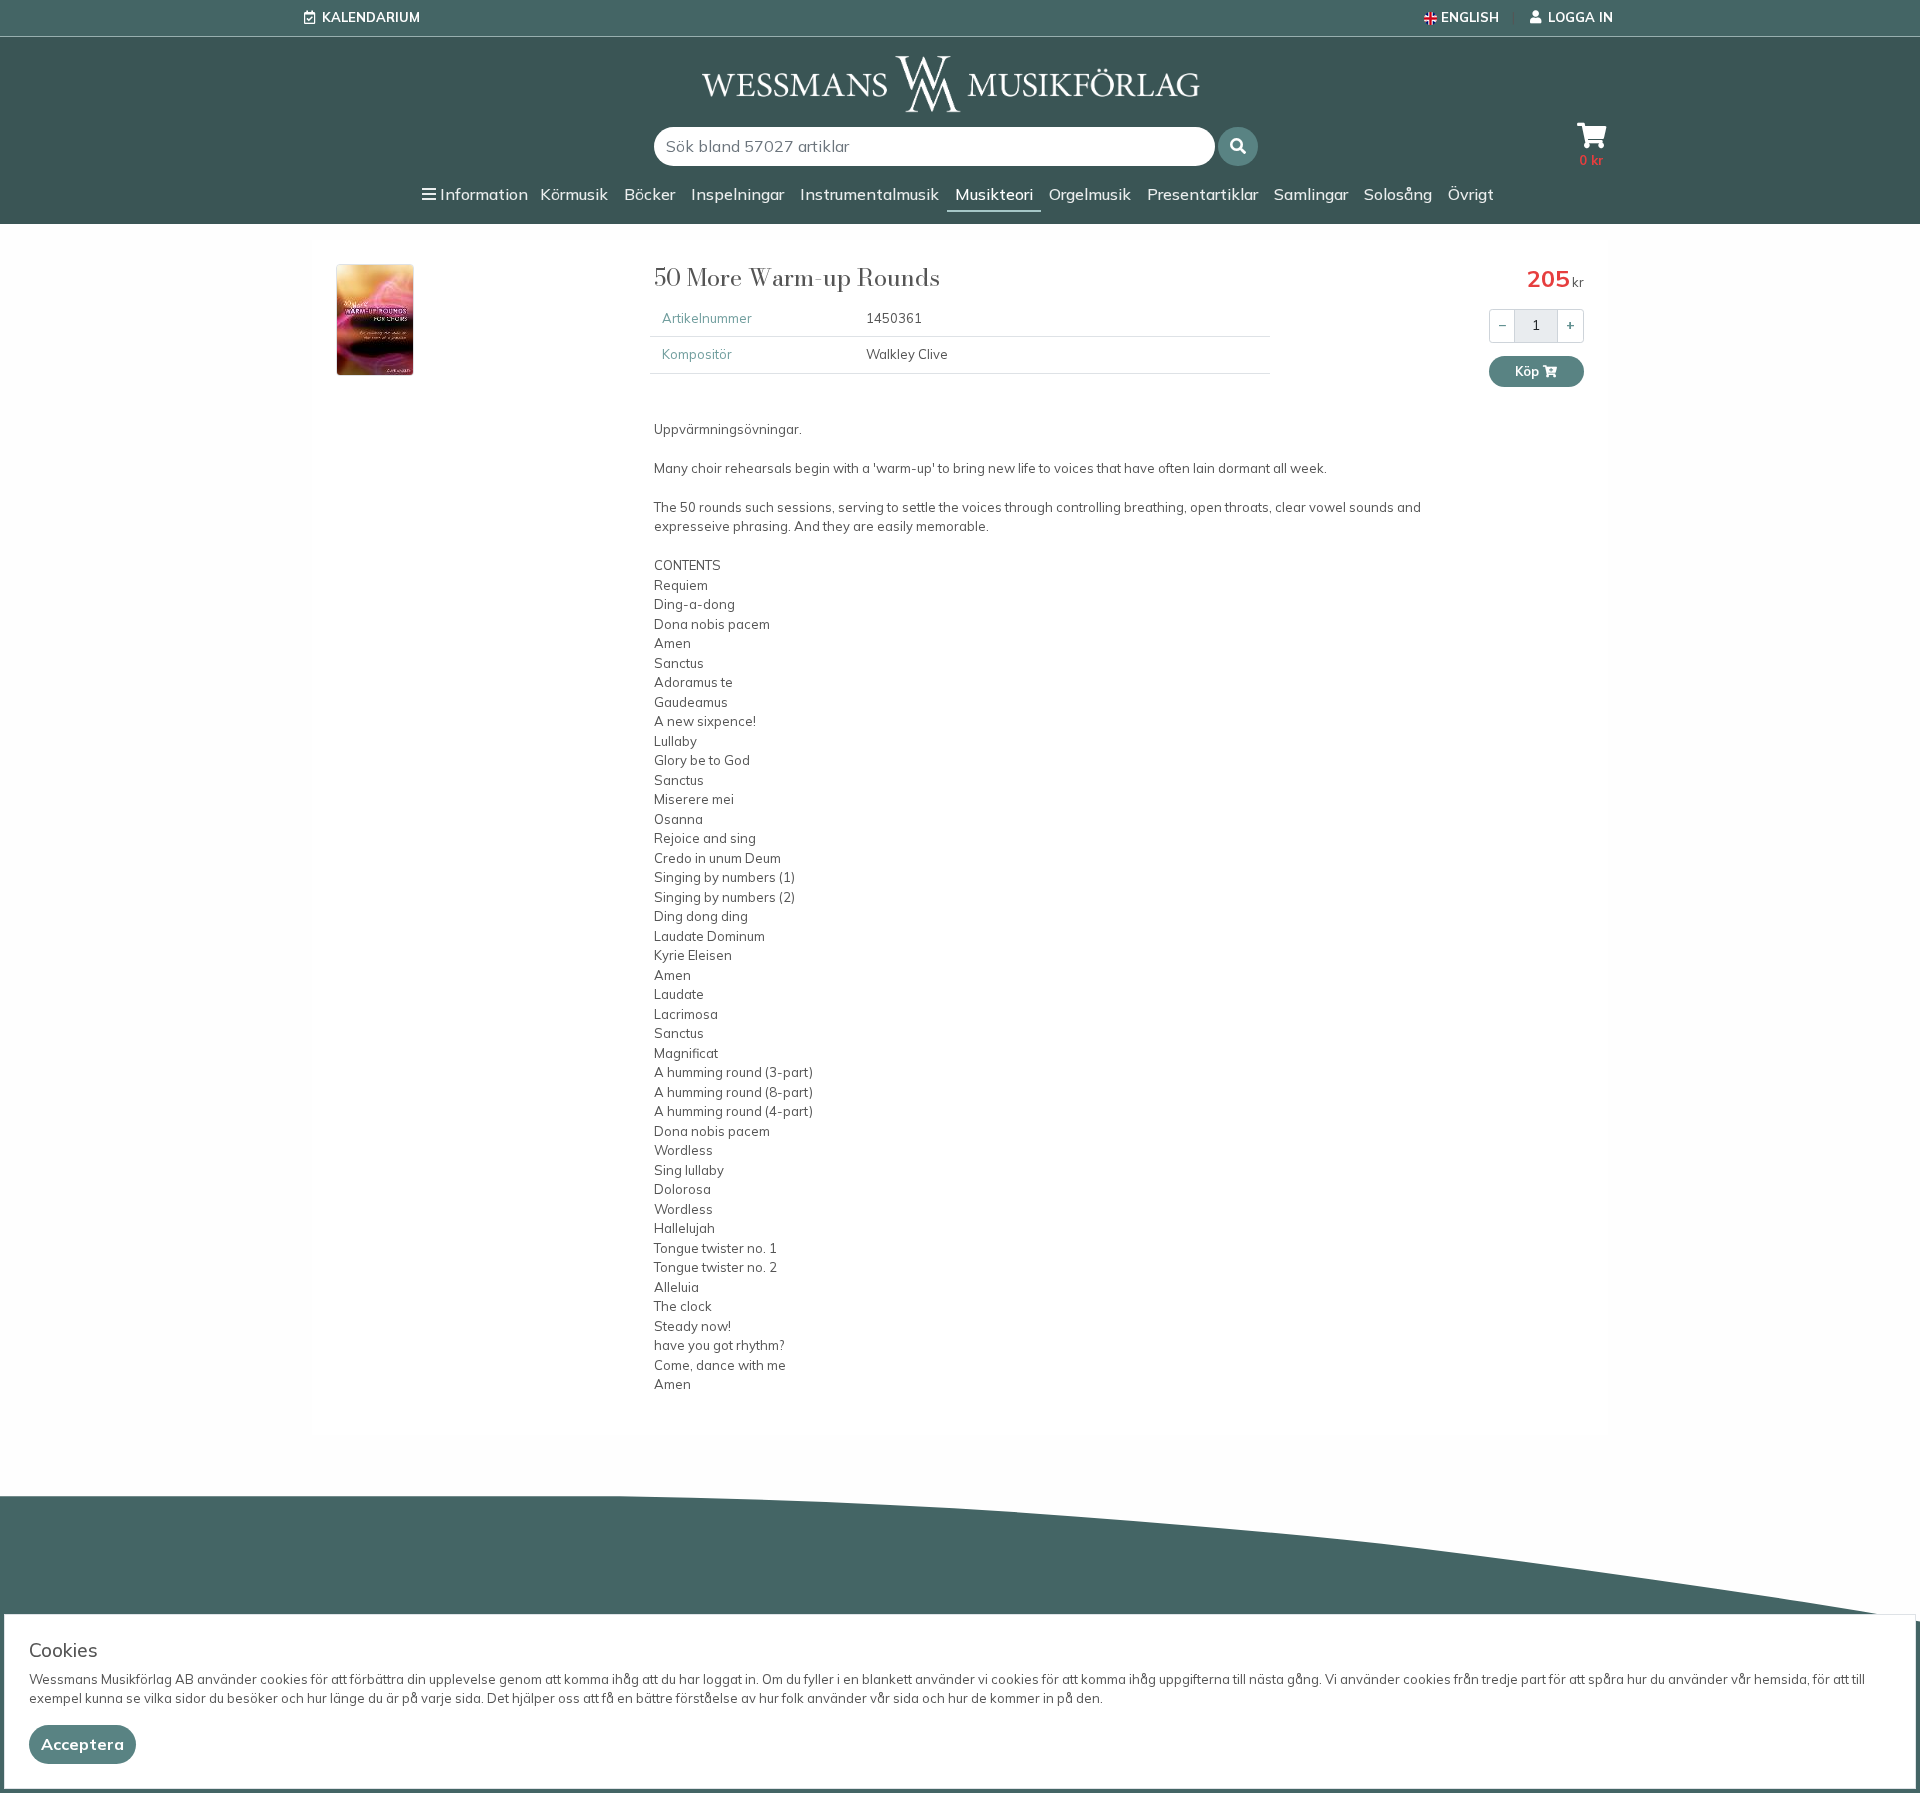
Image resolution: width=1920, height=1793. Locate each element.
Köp (1528, 371)
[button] (1238, 146)
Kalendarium (371, 17)
